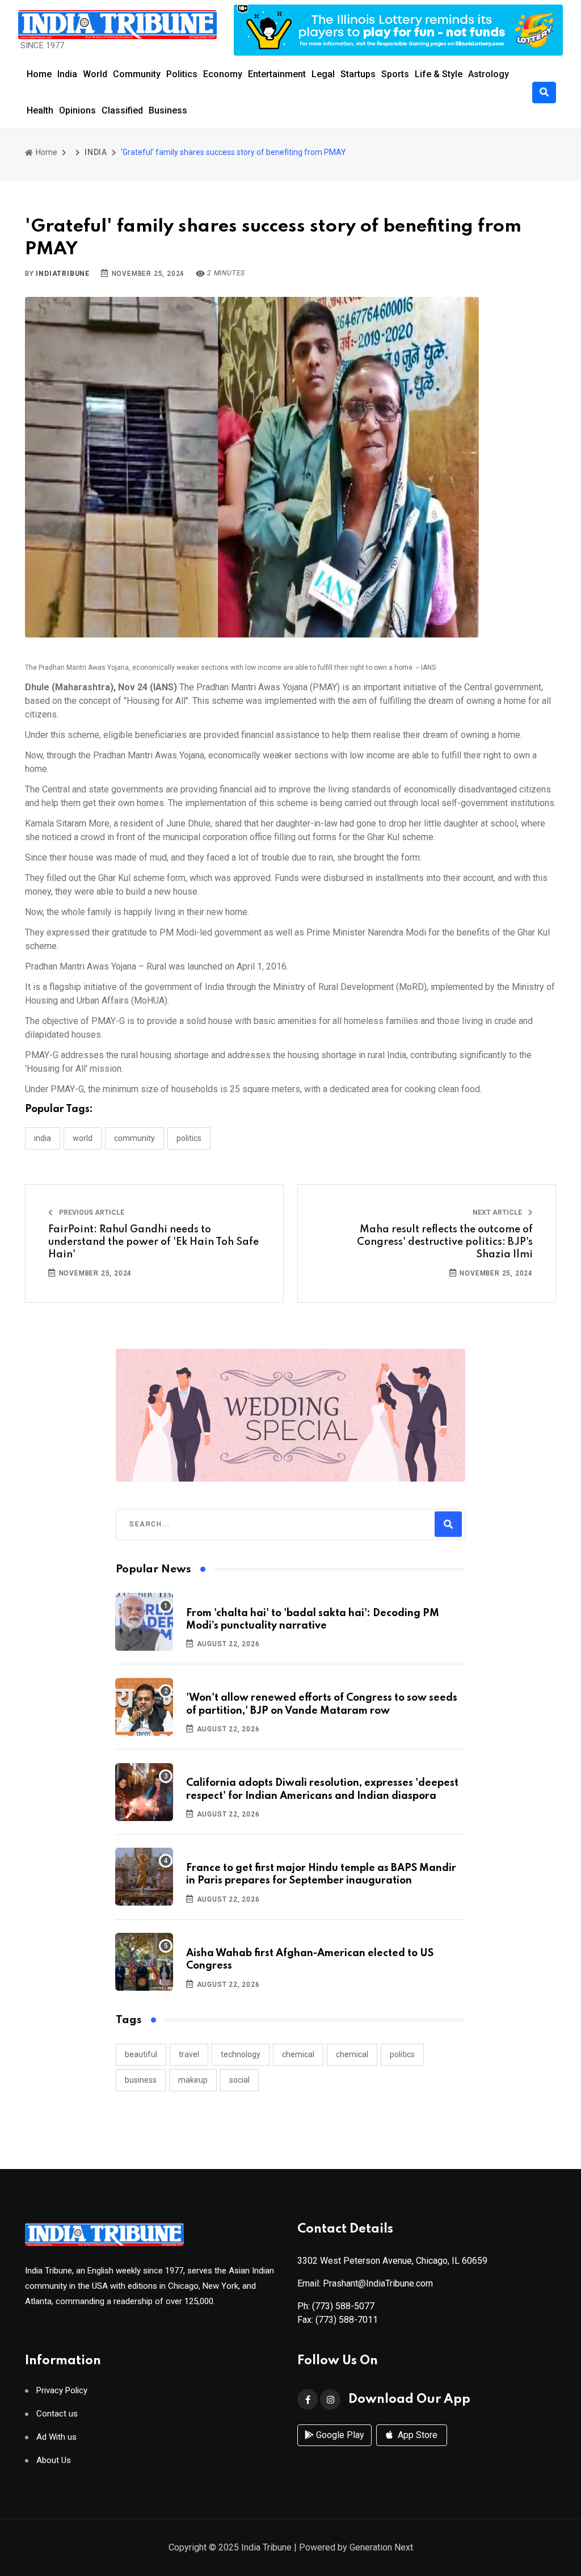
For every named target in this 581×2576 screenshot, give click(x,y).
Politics (182, 74)
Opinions (77, 110)
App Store (416, 2435)
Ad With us (56, 2437)
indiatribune (63, 274)
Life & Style (439, 74)
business (141, 2080)
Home (39, 74)
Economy (223, 74)
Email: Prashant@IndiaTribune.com (365, 2283)
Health (40, 110)
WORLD (83, 1138)
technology (241, 2054)
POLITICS (189, 1138)
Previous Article (91, 1213)
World (95, 74)
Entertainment (277, 74)
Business (168, 110)
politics (402, 2054)
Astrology (489, 74)
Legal (323, 74)
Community (137, 74)
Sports (395, 74)
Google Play (339, 2435)
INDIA (96, 152)
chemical (298, 2054)
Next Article (498, 1213)
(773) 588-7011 (347, 2320)
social (239, 2080)
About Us (54, 2460)
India (67, 74)
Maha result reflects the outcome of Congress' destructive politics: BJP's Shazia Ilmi (445, 1242)
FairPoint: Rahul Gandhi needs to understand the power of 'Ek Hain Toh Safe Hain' (153, 1242)
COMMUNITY (134, 1138)
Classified (122, 110)
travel (189, 2054)
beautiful (141, 2054)
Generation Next (381, 2547)
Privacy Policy (62, 2391)
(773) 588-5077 (343, 2306)
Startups (358, 74)
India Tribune (266, 2547)
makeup (193, 2080)
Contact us (57, 2414)
